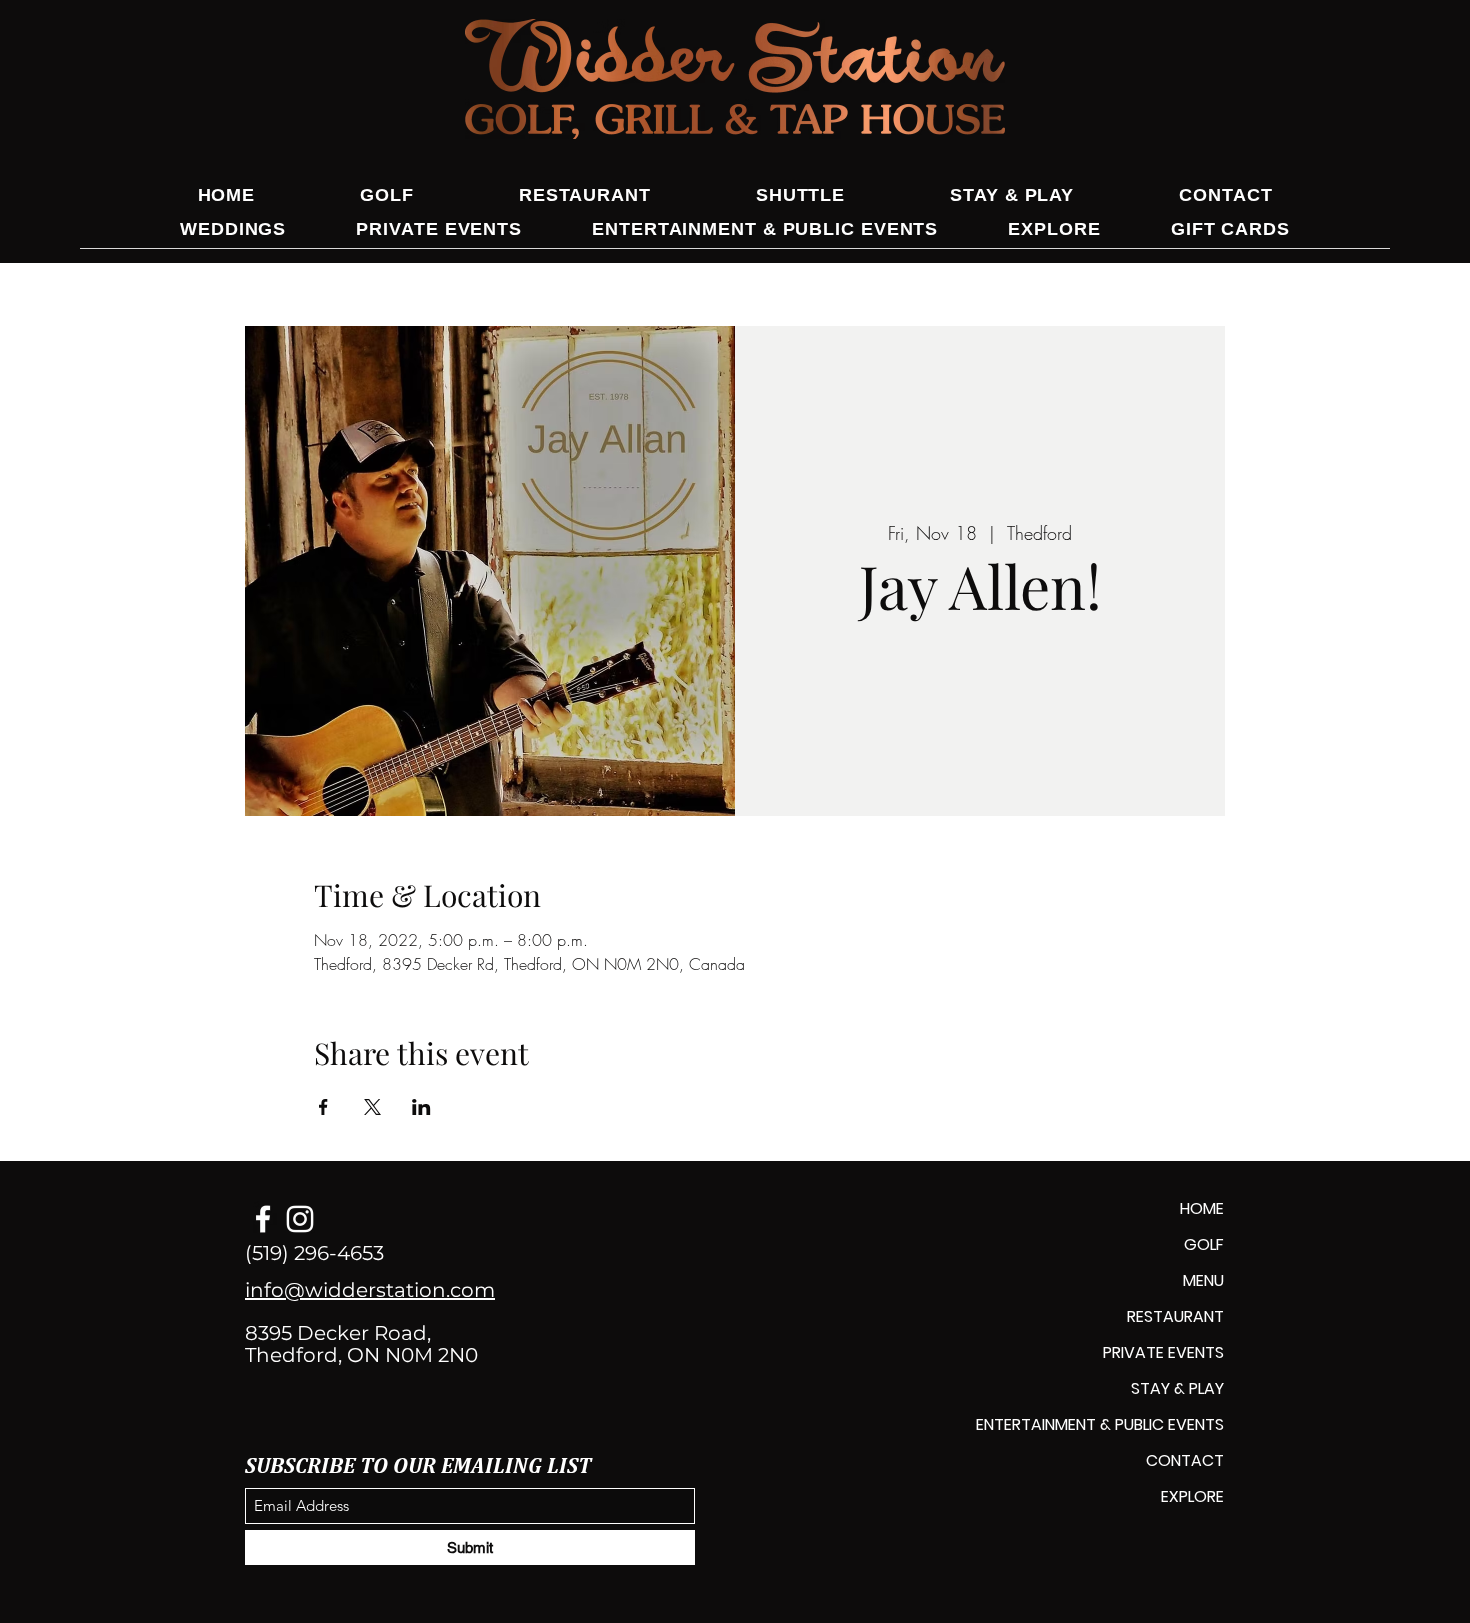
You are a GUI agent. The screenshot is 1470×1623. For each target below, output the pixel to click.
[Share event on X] (372, 1107)
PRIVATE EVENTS (1163, 1352)
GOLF (1204, 1244)
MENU (1203, 1280)
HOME (1202, 1208)
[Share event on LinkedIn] (421, 1107)
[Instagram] (300, 1219)
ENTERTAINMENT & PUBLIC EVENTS (1100, 1424)
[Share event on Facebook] (323, 1107)
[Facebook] (263, 1219)
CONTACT (1185, 1460)
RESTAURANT (1175, 1316)
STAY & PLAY (1177, 1388)
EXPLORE (1192, 1496)
